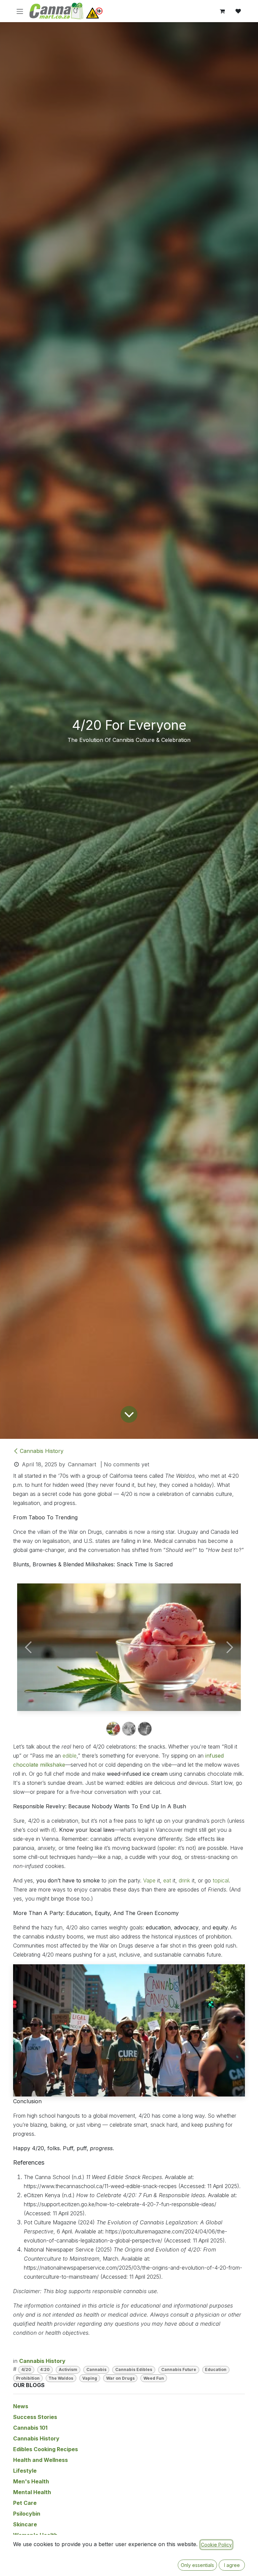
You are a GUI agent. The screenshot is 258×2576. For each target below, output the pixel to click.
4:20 (45, 2369)
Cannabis (96, 2369)
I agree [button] (232, 2565)
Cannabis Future (179, 2369)
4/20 (26, 2369)
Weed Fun (154, 2378)
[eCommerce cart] (222, 11)
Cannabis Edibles (134, 2369)
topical (221, 1880)
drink (184, 1880)
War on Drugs (120, 2378)
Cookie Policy (216, 2545)
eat (167, 1880)
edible (70, 1756)
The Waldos (61, 2378)
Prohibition (28, 2378)
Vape (149, 1880)
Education (216, 2369)
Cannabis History (42, 1451)
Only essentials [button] (197, 2565)
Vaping (90, 2378)
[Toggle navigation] (20, 11)
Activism (68, 2369)
